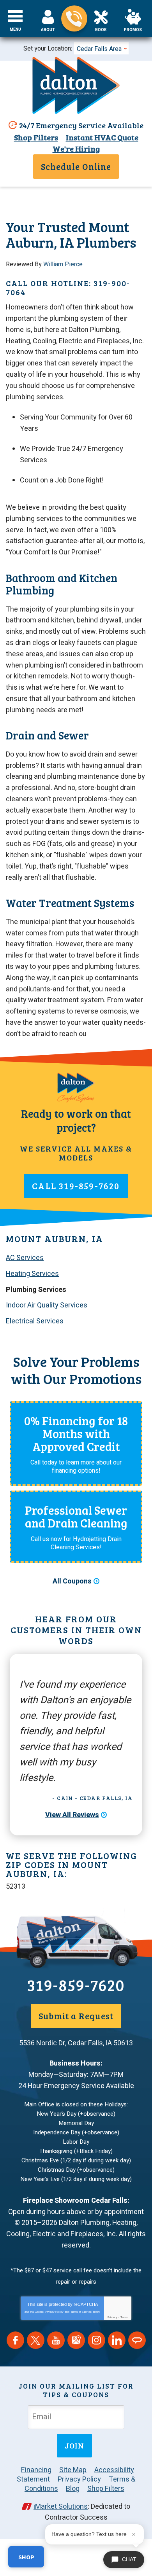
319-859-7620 (74, 18)
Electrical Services (35, 1321)
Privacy (112, 2317)
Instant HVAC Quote (102, 137)
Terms (124, 2317)
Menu (15, 30)
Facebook (15, 2340)
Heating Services (32, 1274)
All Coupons (72, 1581)
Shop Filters (36, 137)
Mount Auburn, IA (55, 1238)
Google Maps (76, 2340)
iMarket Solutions (61, 2507)
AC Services (25, 1258)
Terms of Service (81, 2312)
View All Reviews (72, 1815)
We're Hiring (76, 149)
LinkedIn (117, 2340)
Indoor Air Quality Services (47, 1305)
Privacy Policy (54, 2312)
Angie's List (137, 2340)
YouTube (56, 2340)
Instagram (96, 2340)
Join (74, 2445)
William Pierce (63, 264)
